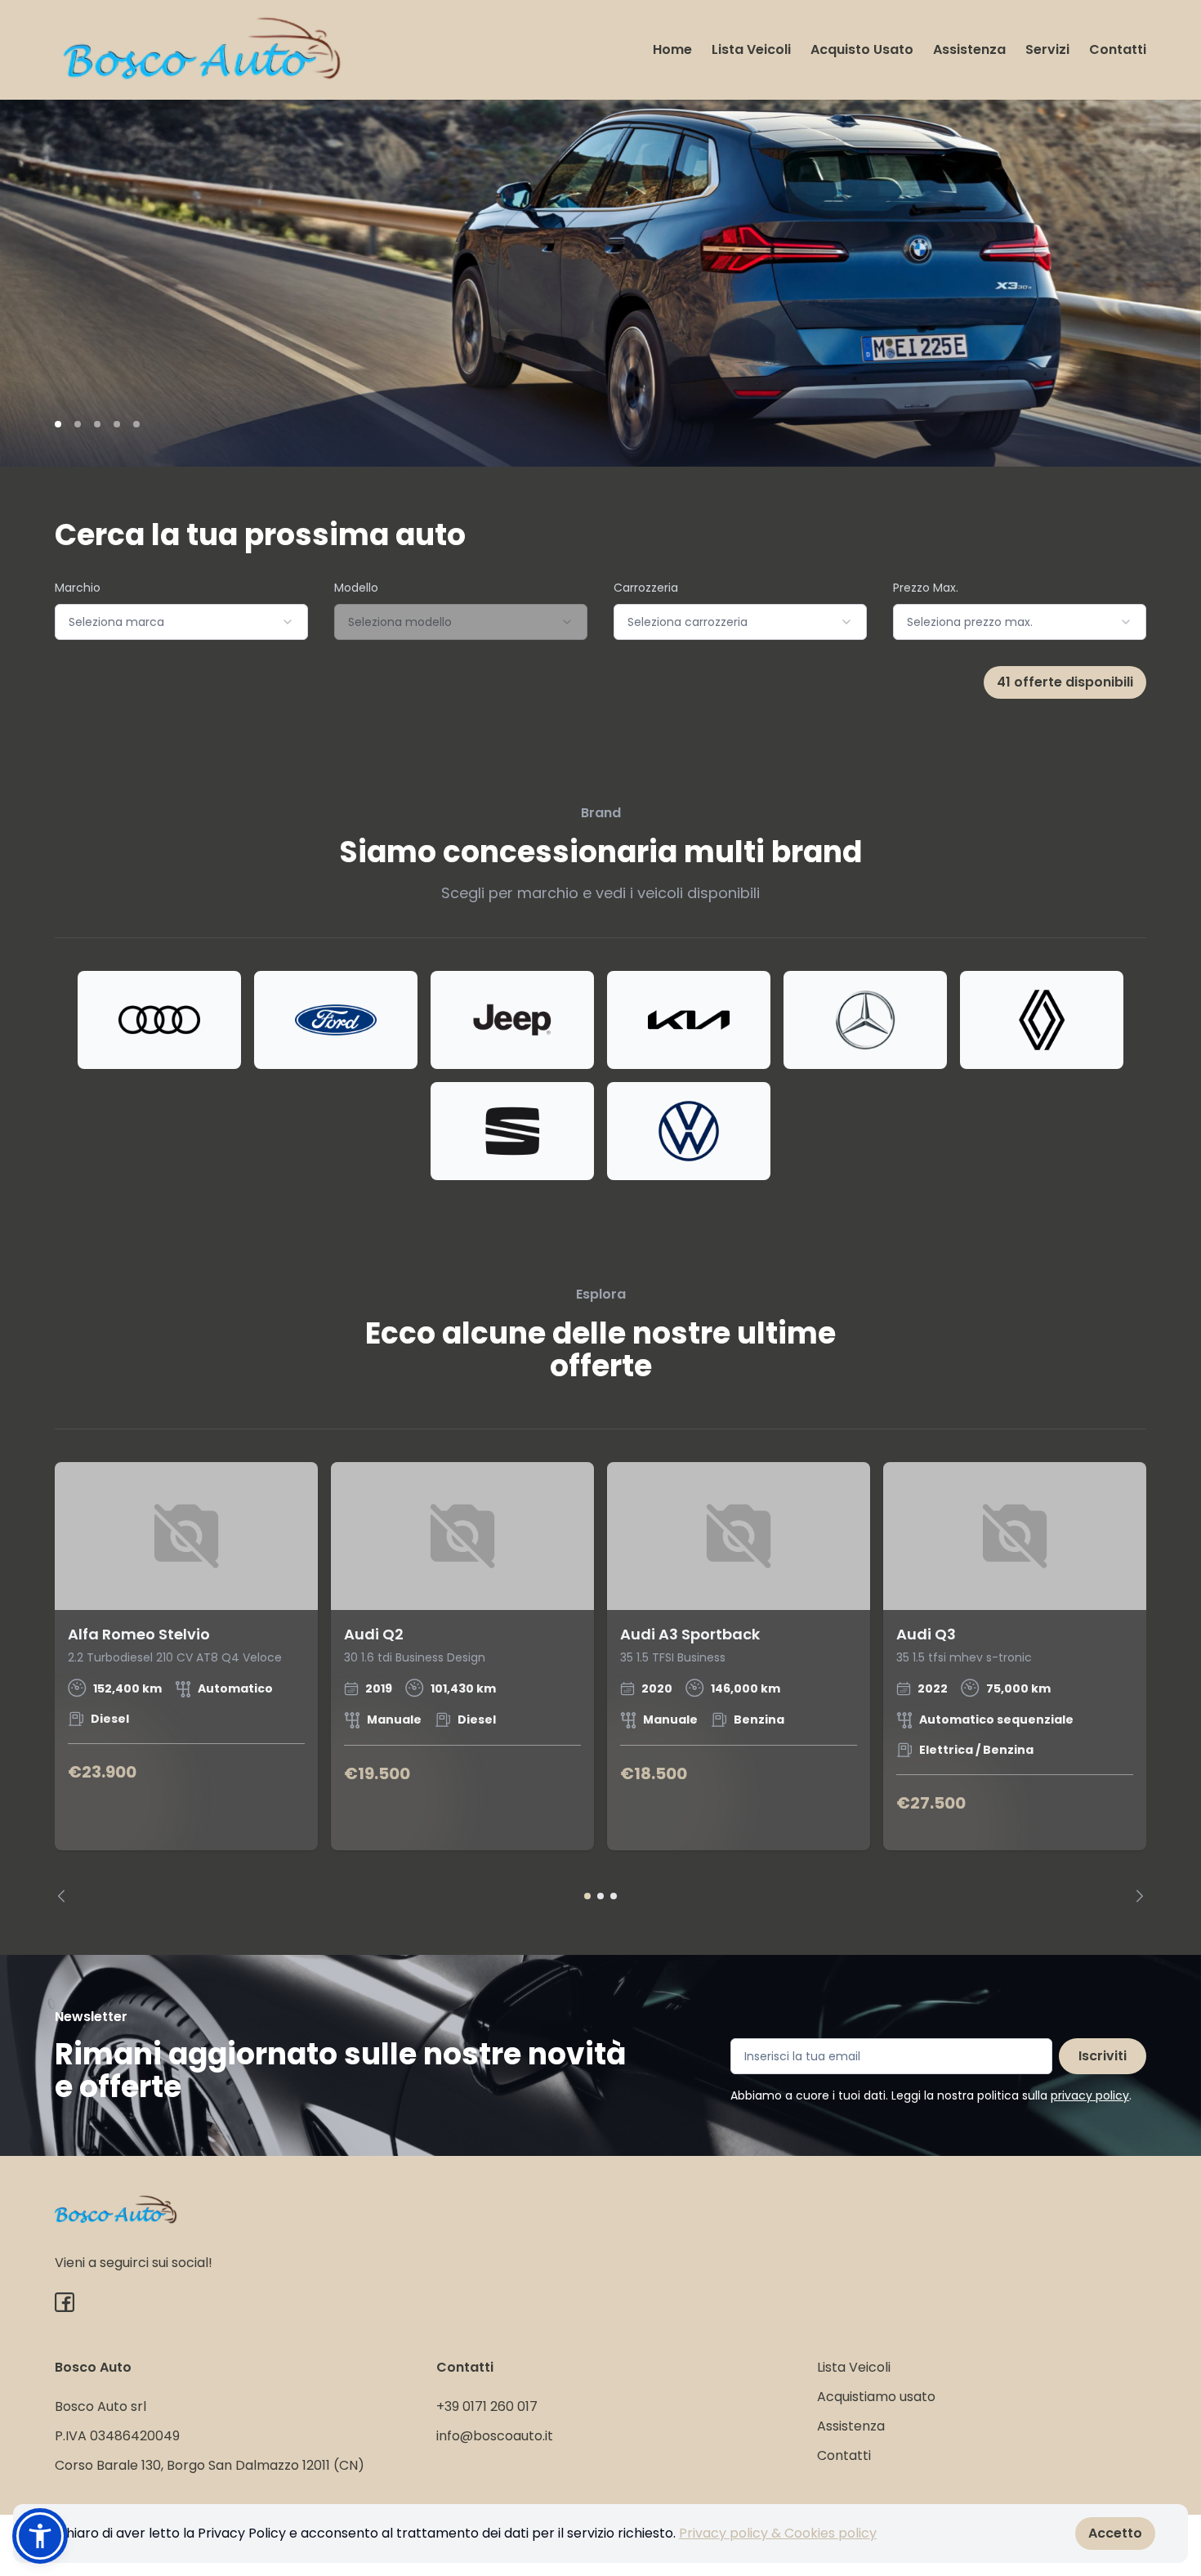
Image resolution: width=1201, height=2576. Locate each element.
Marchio (78, 588)
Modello (356, 588)
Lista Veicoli (751, 49)
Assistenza (969, 49)
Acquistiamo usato (876, 2397)
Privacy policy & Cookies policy (778, 2533)
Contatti (1118, 49)
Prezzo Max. (926, 588)
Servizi (1047, 49)
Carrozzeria (646, 588)
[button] (40, 2536)
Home (672, 49)
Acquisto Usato (862, 49)
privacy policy (1090, 2095)
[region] (600, 1682)
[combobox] (181, 622)
